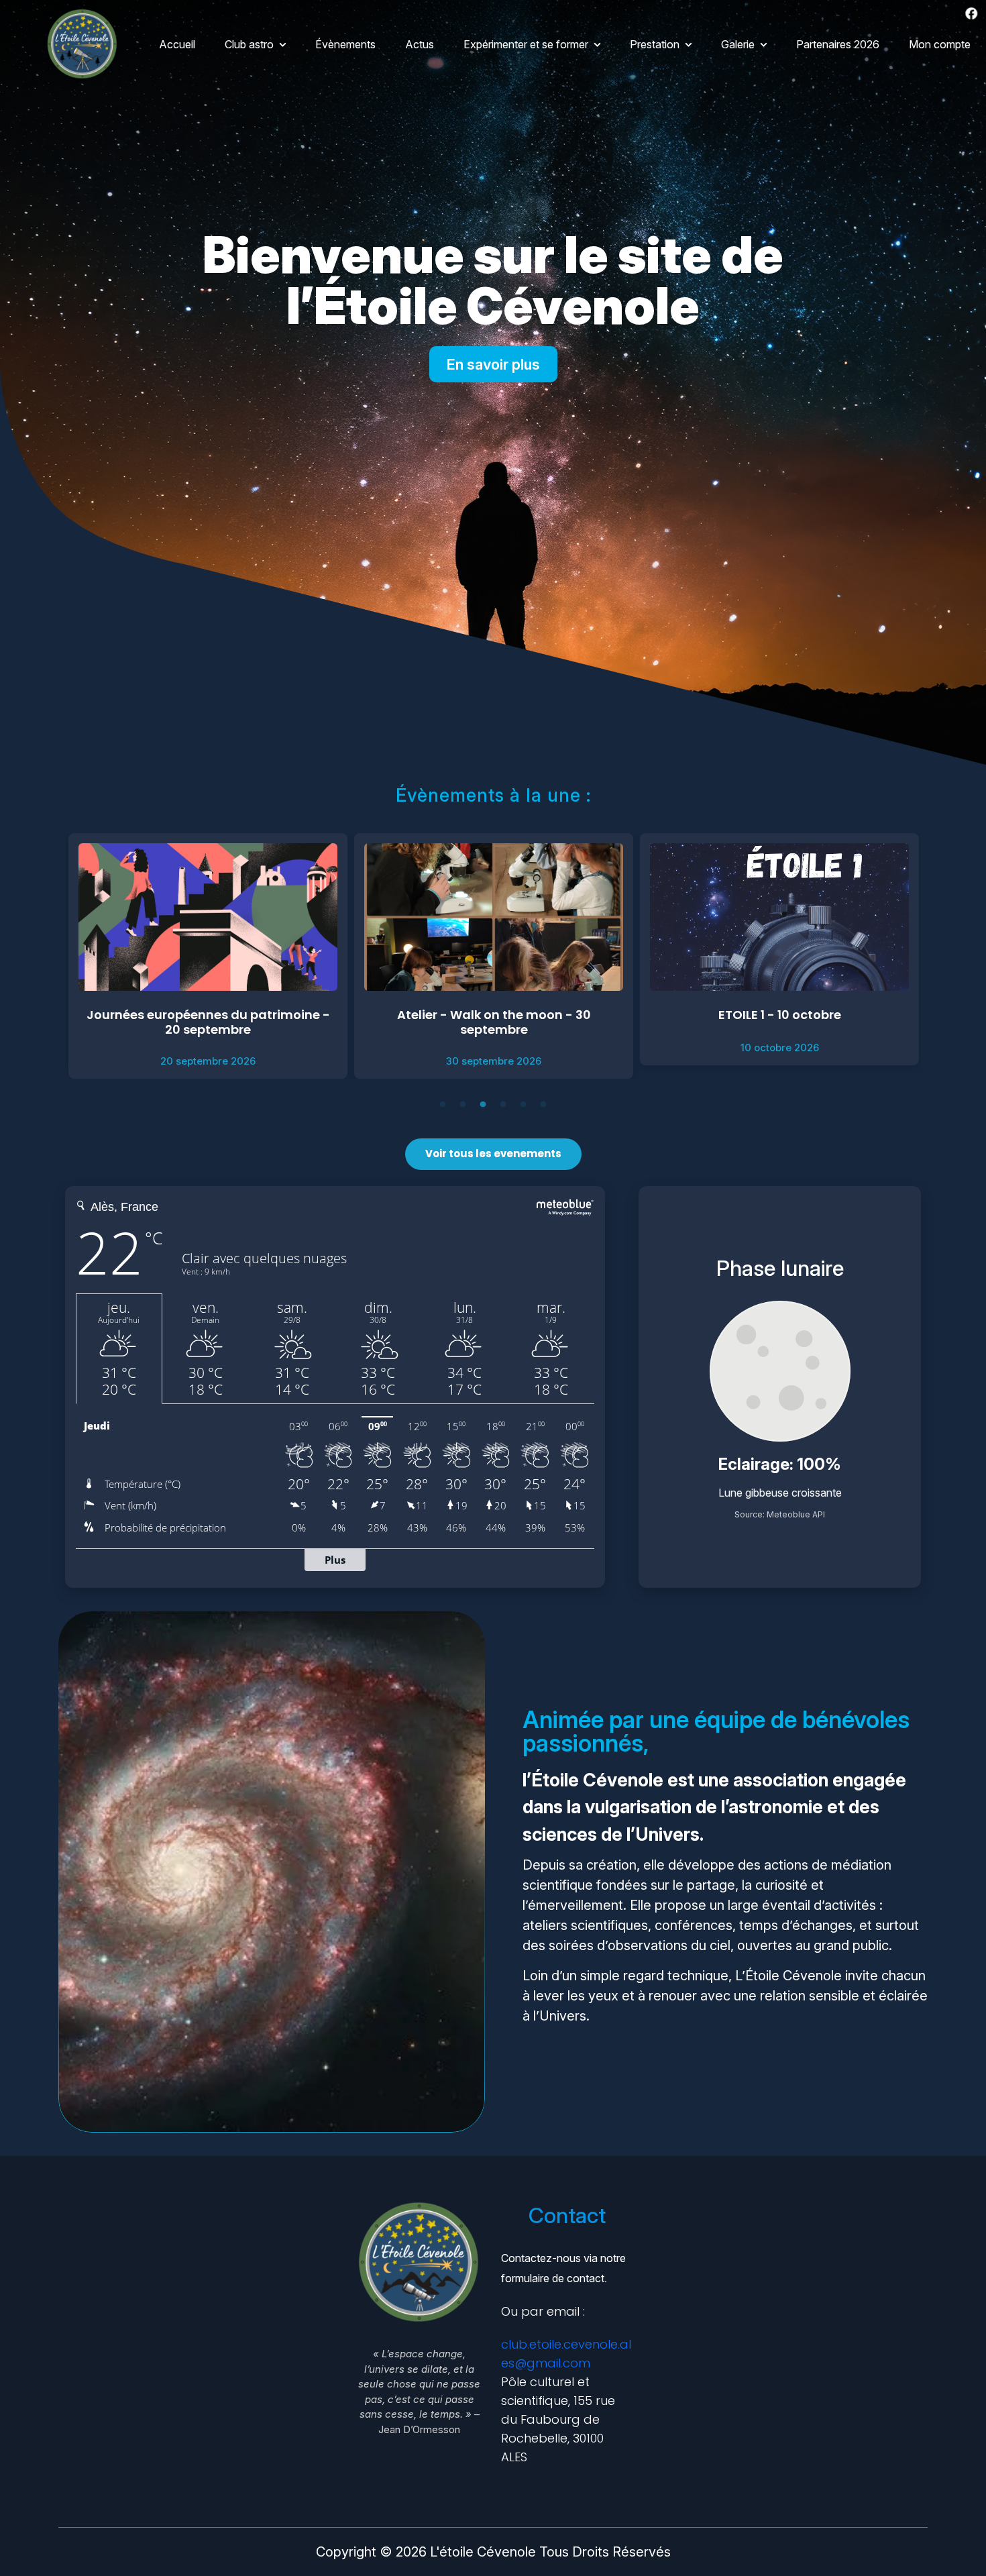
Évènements (345, 44)
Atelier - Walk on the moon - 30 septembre (208, 1022)
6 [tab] (545, 1106)
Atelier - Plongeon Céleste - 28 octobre (779, 1015)
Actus (420, 44)
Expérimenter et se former (526, 44)
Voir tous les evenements (493, 1153)
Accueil (177, 44)
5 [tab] (525, 1106)
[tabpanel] (208, 956)
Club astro (249, 44)
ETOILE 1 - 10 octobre (494, 1015)
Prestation (655, 44)
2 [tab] (464, 1106)
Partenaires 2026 (838, 44)
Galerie (738, 44)
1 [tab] (444, 1106)
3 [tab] (484, 1106)
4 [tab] (504, 1106)
